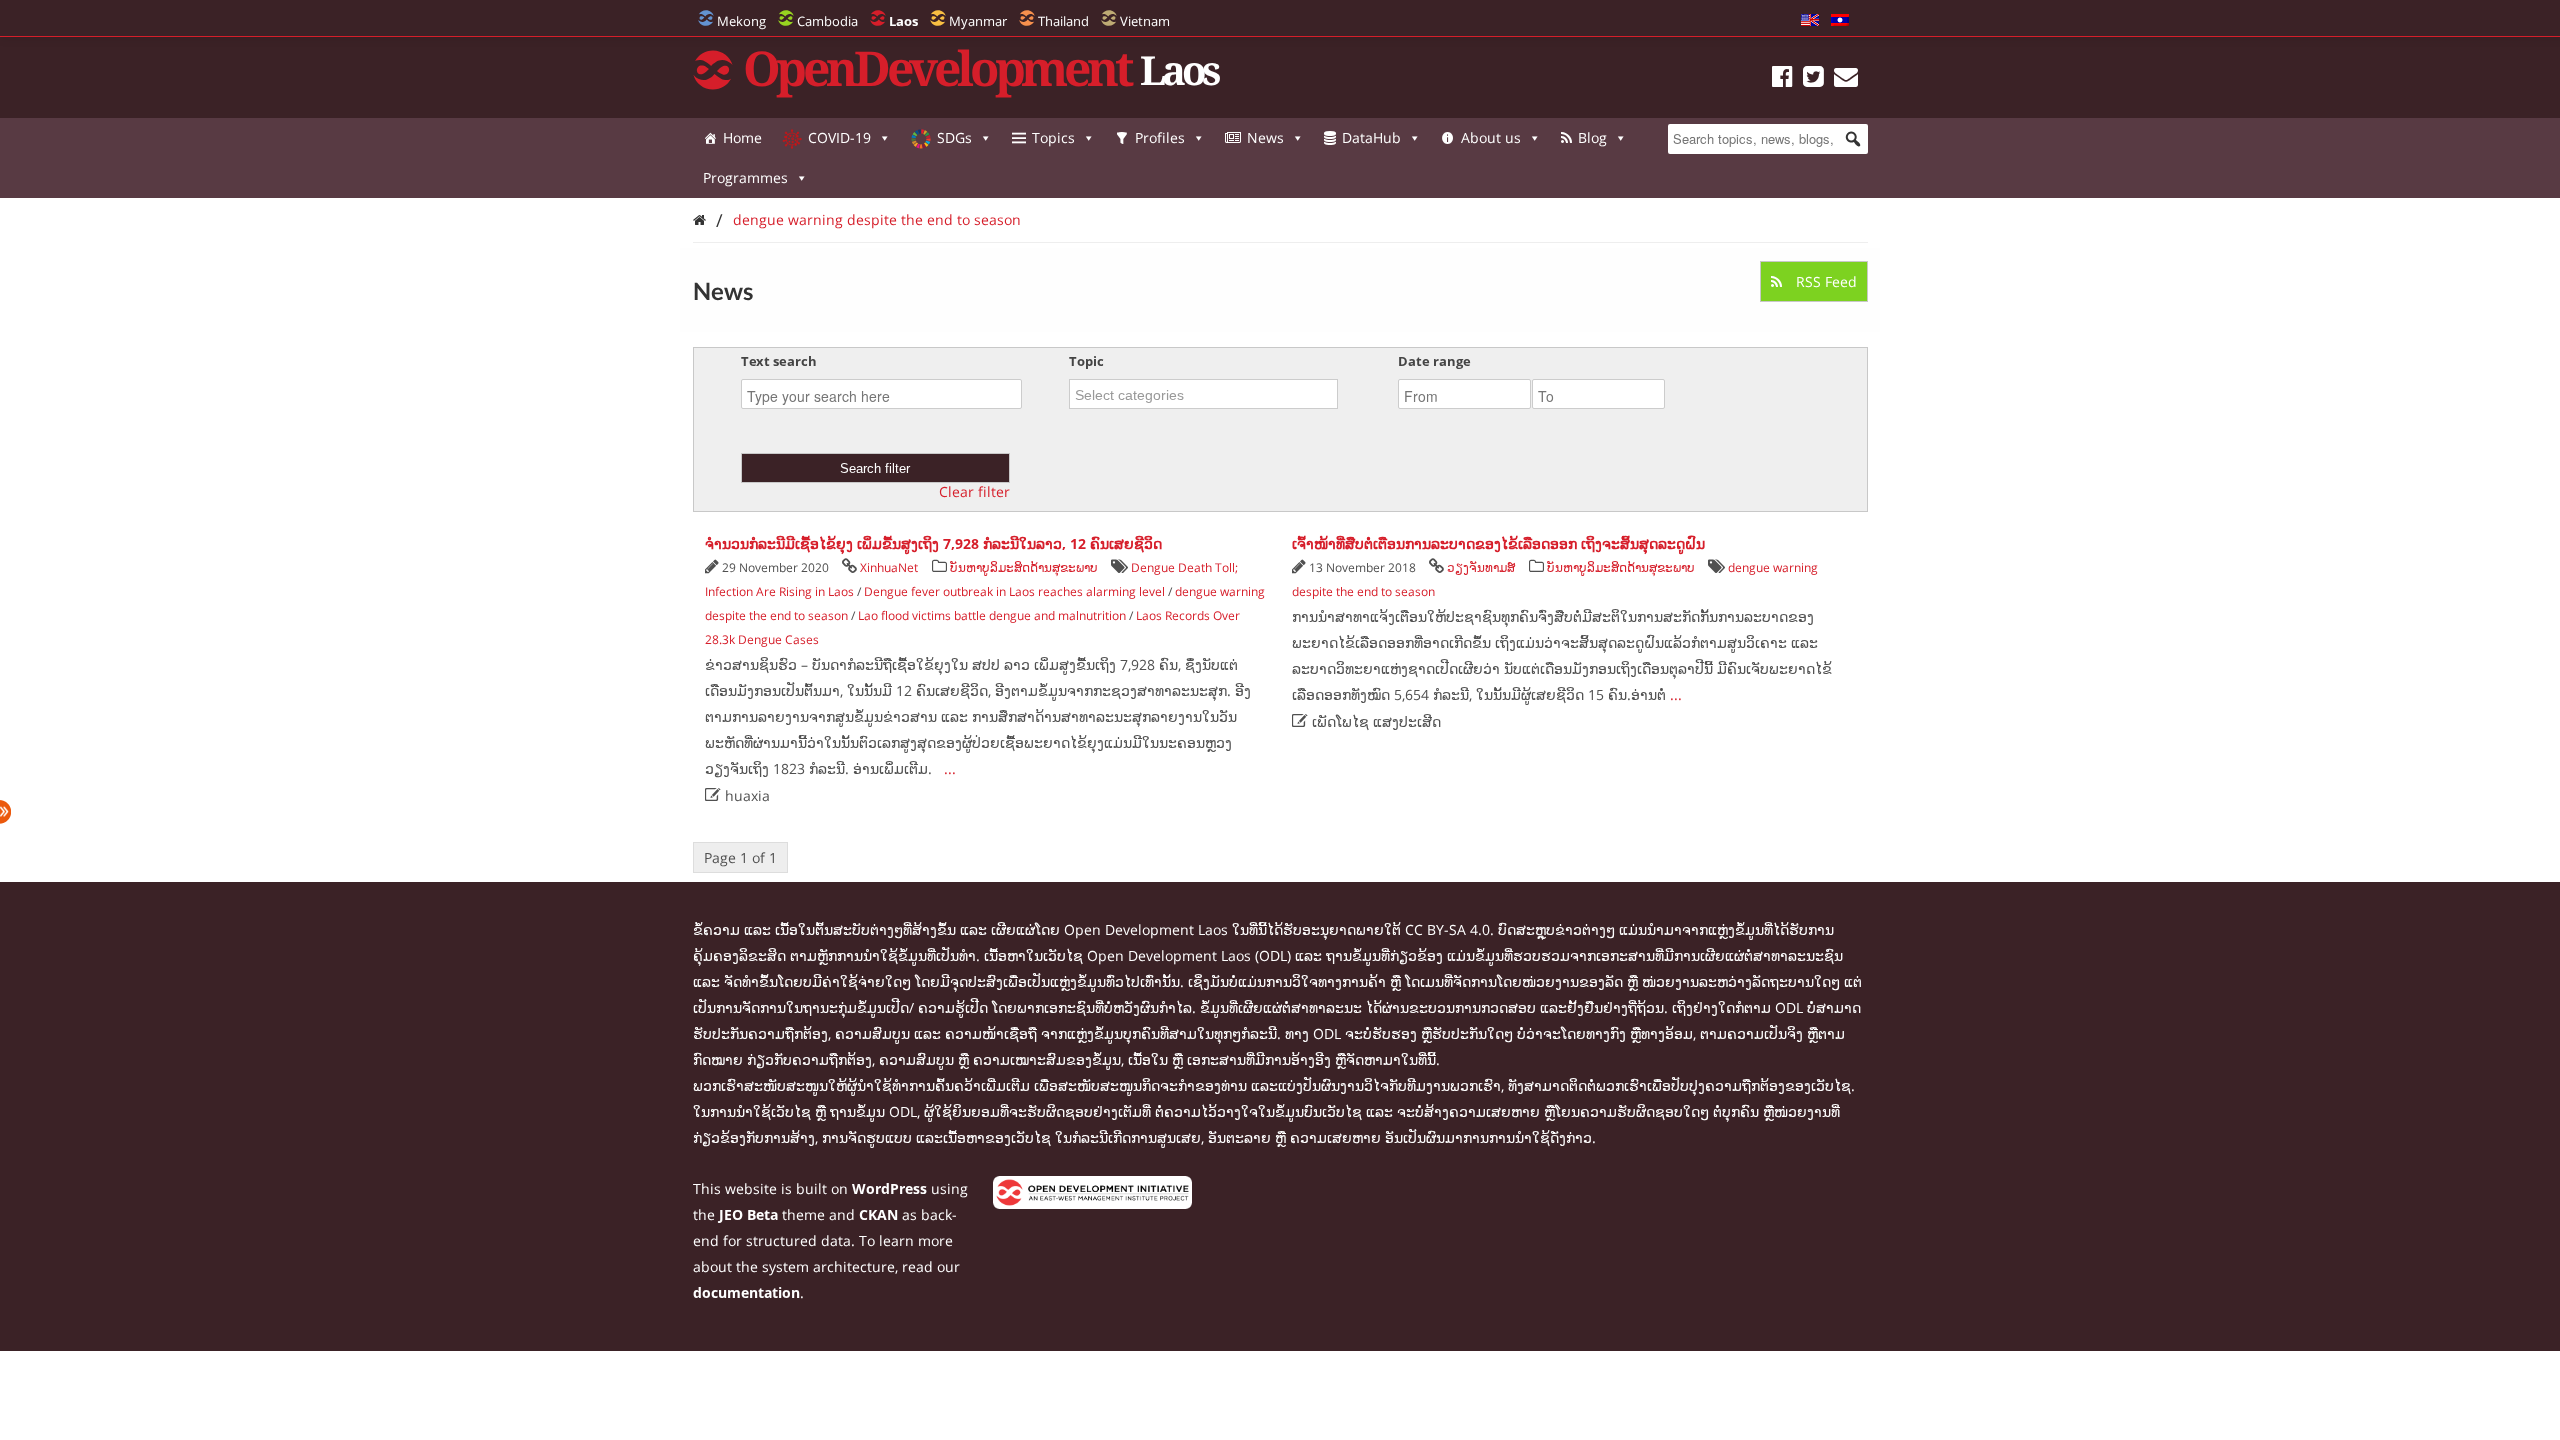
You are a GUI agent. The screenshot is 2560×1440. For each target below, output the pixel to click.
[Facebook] (1782, 79)
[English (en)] (1810, 21)
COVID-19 (839, 137)
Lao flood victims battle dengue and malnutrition (992, 615)
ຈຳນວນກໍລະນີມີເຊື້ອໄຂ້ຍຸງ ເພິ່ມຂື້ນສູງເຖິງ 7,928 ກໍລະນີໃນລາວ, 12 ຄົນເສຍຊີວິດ (933, 543)
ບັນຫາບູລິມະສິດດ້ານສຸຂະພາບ (1024, 567)
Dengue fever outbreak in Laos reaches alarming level (1014, 591)
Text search (779, 361)
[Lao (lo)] (1840, 21)
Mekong (741, 21)
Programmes (745, 177)
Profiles (1160, 137)
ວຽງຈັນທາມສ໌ (1481, 567)
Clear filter (974, 492)
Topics (1053, 137)
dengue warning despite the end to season (877, 219)
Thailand (1063, 21)
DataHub (1371, 137)
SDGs (954, 137)
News (1265, 137)
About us (1491, 137)
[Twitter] (1813, 79)
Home (742, 137)
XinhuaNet (889, 567)
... (950, 768)
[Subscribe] (1846, 79)
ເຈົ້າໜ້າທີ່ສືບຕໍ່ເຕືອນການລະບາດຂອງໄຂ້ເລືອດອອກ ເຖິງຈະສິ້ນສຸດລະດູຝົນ (1498, 543)
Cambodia (827, 21)
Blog (1592, 137)
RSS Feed (1824, 281)
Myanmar (978, 21)
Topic (1086, 361)
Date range (1434, 361)
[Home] (699, 219)
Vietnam (1145, 21)
